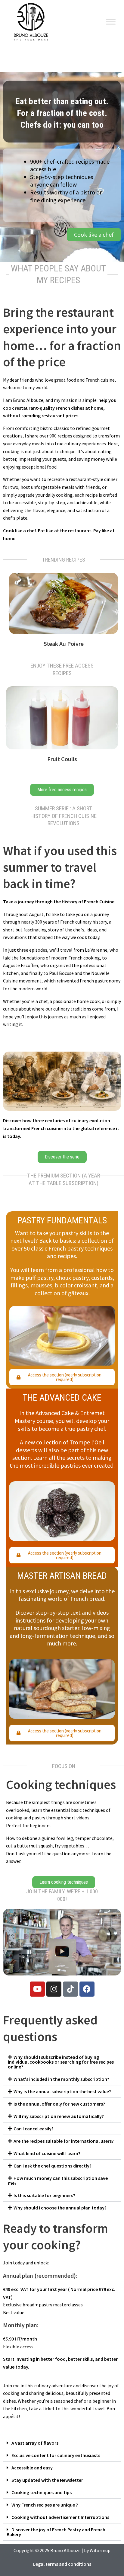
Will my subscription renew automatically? (59, 2116)
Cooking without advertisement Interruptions (60, 2517)
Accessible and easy (32, 2468)
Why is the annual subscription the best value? (62, 2091)
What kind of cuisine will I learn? (47, 2153)
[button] (10, 612)
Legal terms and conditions (62, 2564)
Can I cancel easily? (34, 2129)
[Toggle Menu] (111, 22)
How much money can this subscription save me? (58, 2180)
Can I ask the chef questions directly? (53, 2166)
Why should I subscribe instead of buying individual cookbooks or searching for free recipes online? (61, 2062)
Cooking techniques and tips (42, 2492)
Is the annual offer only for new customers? (59, 2104)
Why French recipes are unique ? (45, 2505)
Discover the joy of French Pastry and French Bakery (56, 2532)
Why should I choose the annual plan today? (60, 2208)
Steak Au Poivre (64, 644)
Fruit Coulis (62, 759)
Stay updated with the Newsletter (47, 2480)
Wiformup (100, 2550)
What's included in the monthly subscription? (61, 2079)
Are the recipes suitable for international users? (64, 2141)
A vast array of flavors (35, 2443)
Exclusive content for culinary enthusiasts (56, 2455)
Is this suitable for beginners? (44, 2195)
